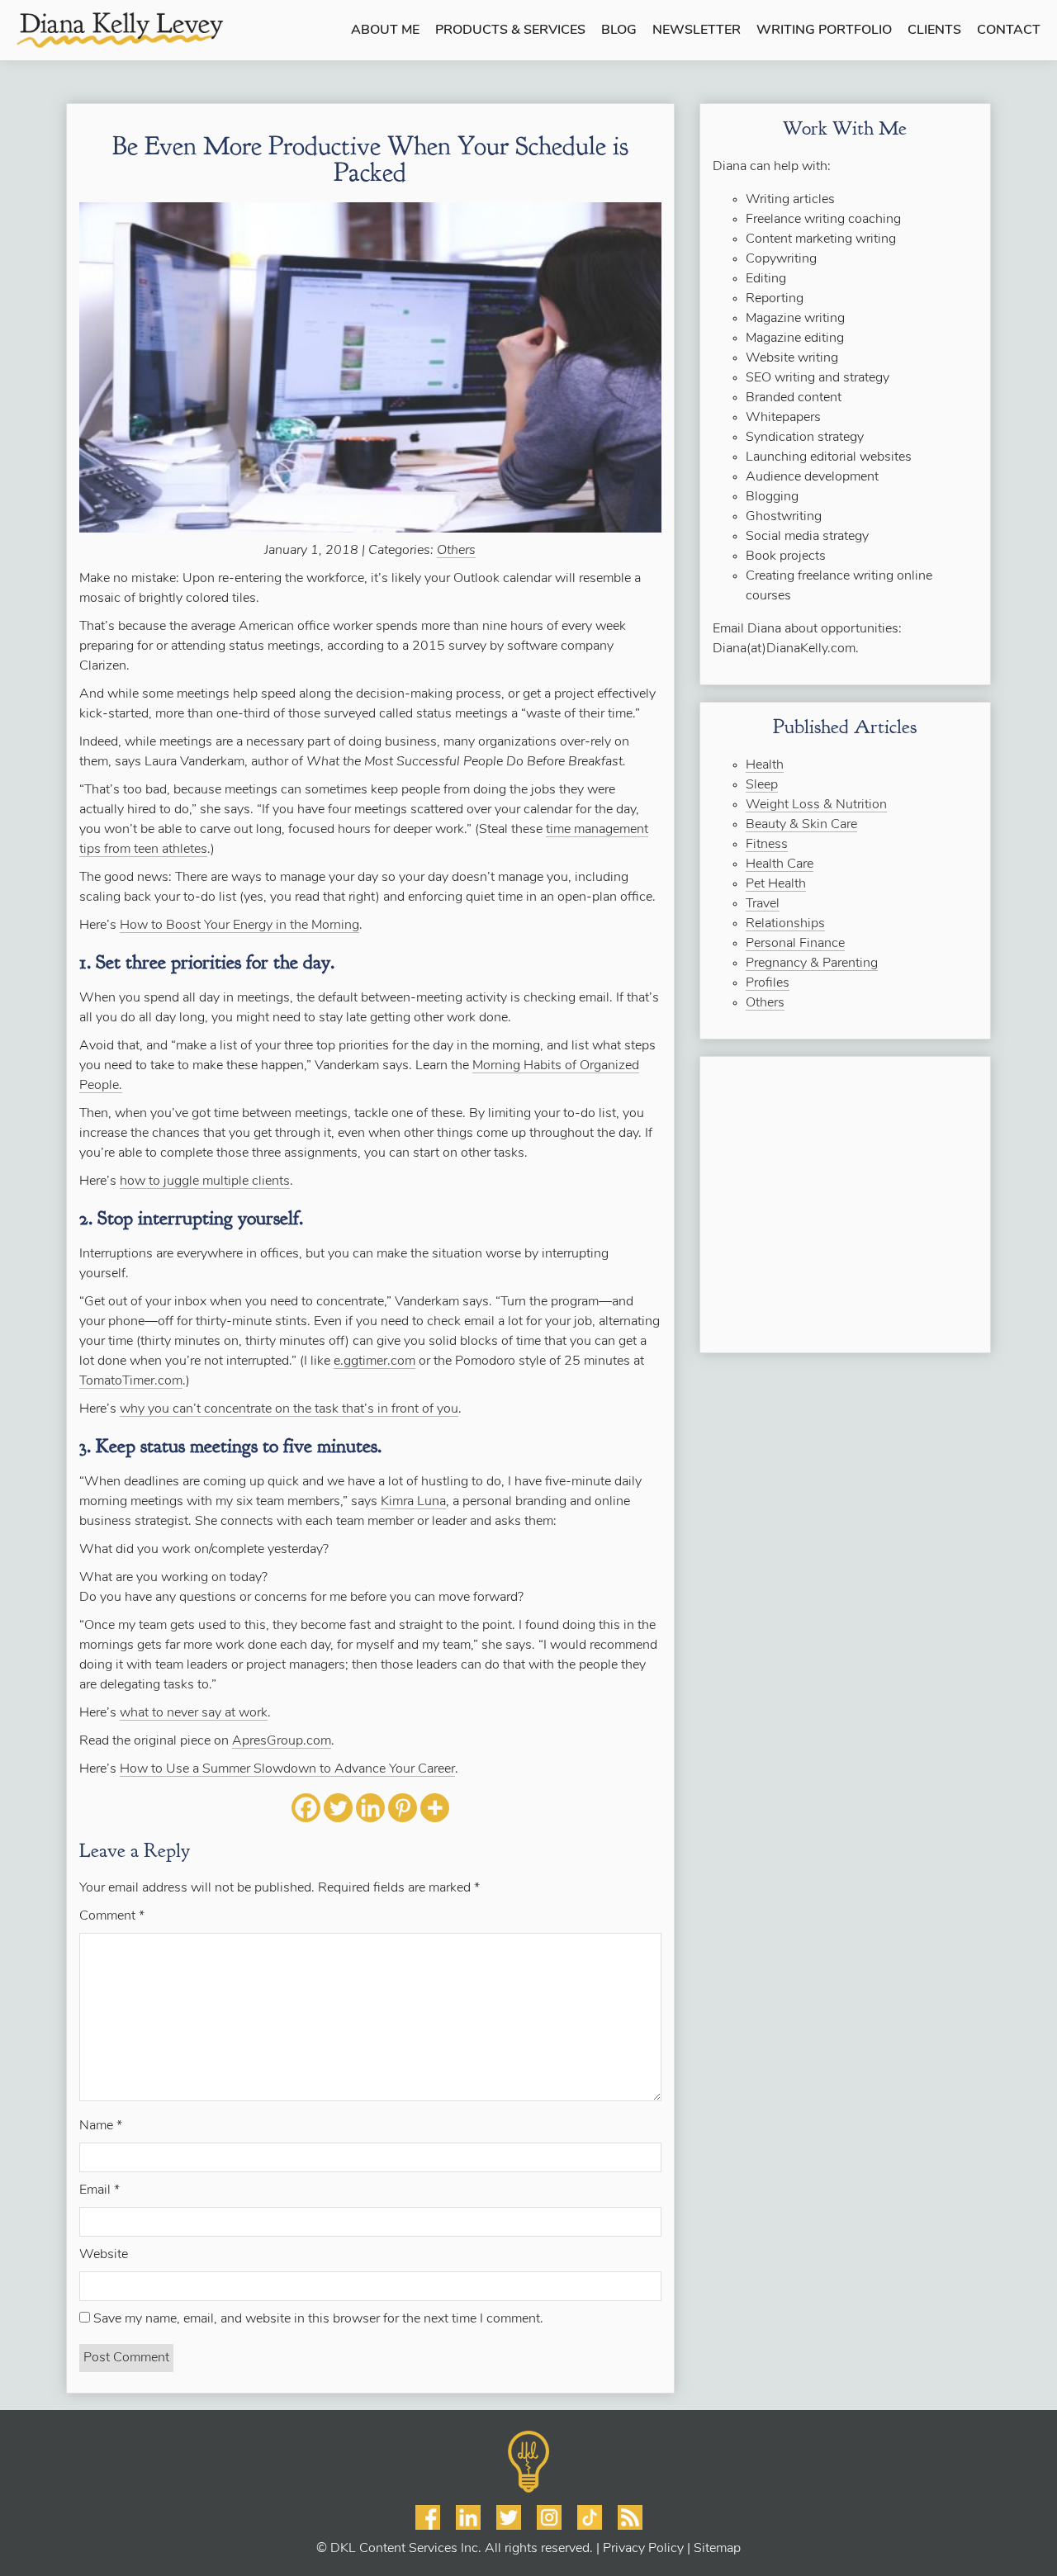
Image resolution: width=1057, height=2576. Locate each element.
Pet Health (776, 884)
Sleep (762, 785)
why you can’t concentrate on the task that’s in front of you (289, 1409)
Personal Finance (795, 944)
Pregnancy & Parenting (812, 964)
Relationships (785, 924)
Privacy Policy (643, 2549)
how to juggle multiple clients (205, 1181)
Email (100, 2190)
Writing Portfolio (824, 31)
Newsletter (697, 31)
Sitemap (717, 2549)
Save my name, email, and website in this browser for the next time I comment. (318, 2319)
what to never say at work (194, 1713)
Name (101, 2126)
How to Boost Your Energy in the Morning (239, 926)
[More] (435, 1808)
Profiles (768, 983)
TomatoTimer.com (131, 1381)
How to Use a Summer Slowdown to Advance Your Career (287, 1769)
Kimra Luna (413, 1502)
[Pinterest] (403, 1808)
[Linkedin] (370, 1808)
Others (456, 551)
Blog (619, 31)
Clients (934, 31)
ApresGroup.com (282, 1741)
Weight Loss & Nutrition (816, 805)
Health (765, 765)
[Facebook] (306, 1808)
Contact (1009, 31)
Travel (763, 904)
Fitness (767, 845)
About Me (385, 31)
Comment (112, 1916)
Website (104, 2255)
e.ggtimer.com (374, 1361)
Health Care (780, 864)
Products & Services (510, 31)
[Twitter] (338, 1808)
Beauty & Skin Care (801, 825)
